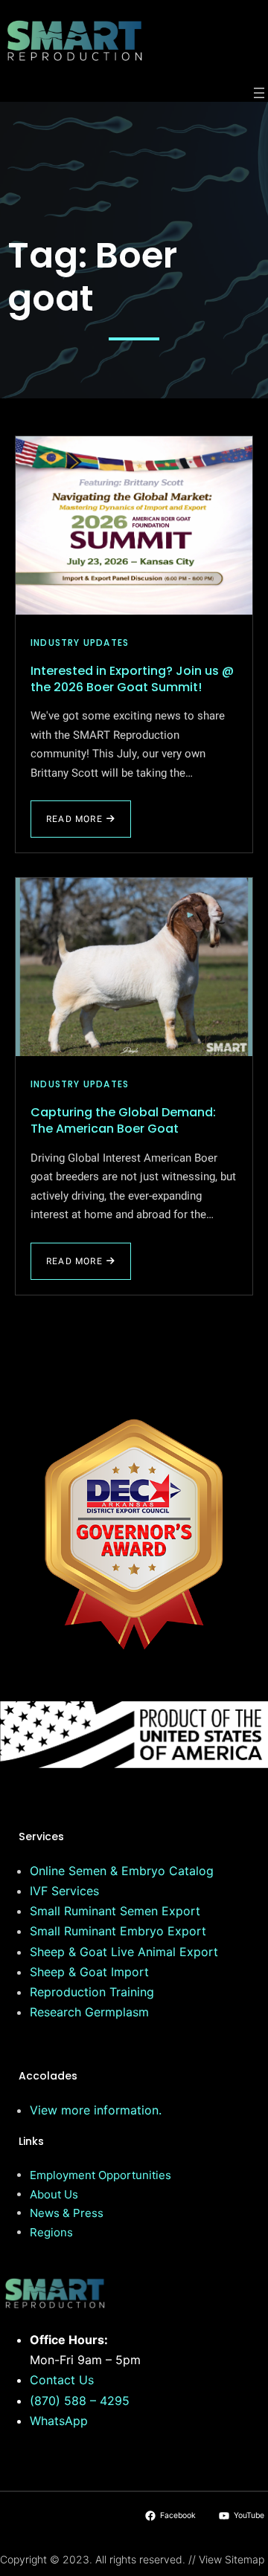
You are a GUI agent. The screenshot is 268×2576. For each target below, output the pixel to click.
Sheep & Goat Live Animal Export (124, 1952)
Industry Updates (80, 643)
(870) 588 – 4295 (80, 2401)
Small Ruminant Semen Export (115, 1911)
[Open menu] (259, 93)
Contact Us (62, 2380)
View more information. (96, 2110)
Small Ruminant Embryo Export (118, 1931)
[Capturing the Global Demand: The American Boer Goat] (134, 967)
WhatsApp (59, 2421)
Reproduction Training (92, 1992)
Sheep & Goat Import (89, 1972)
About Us (54, 2194)
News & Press (67, 2213)
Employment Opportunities (100, 2175)
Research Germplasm (89, 2012)
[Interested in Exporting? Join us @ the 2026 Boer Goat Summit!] (134, 525)
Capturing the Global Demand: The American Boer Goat (123, 1120)
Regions (51, 2232)
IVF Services (64, 1891)
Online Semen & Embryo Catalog (122, 1871)
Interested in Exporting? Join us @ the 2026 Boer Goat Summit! (132, 679)
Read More (76, 825)
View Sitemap (232, 2559)
